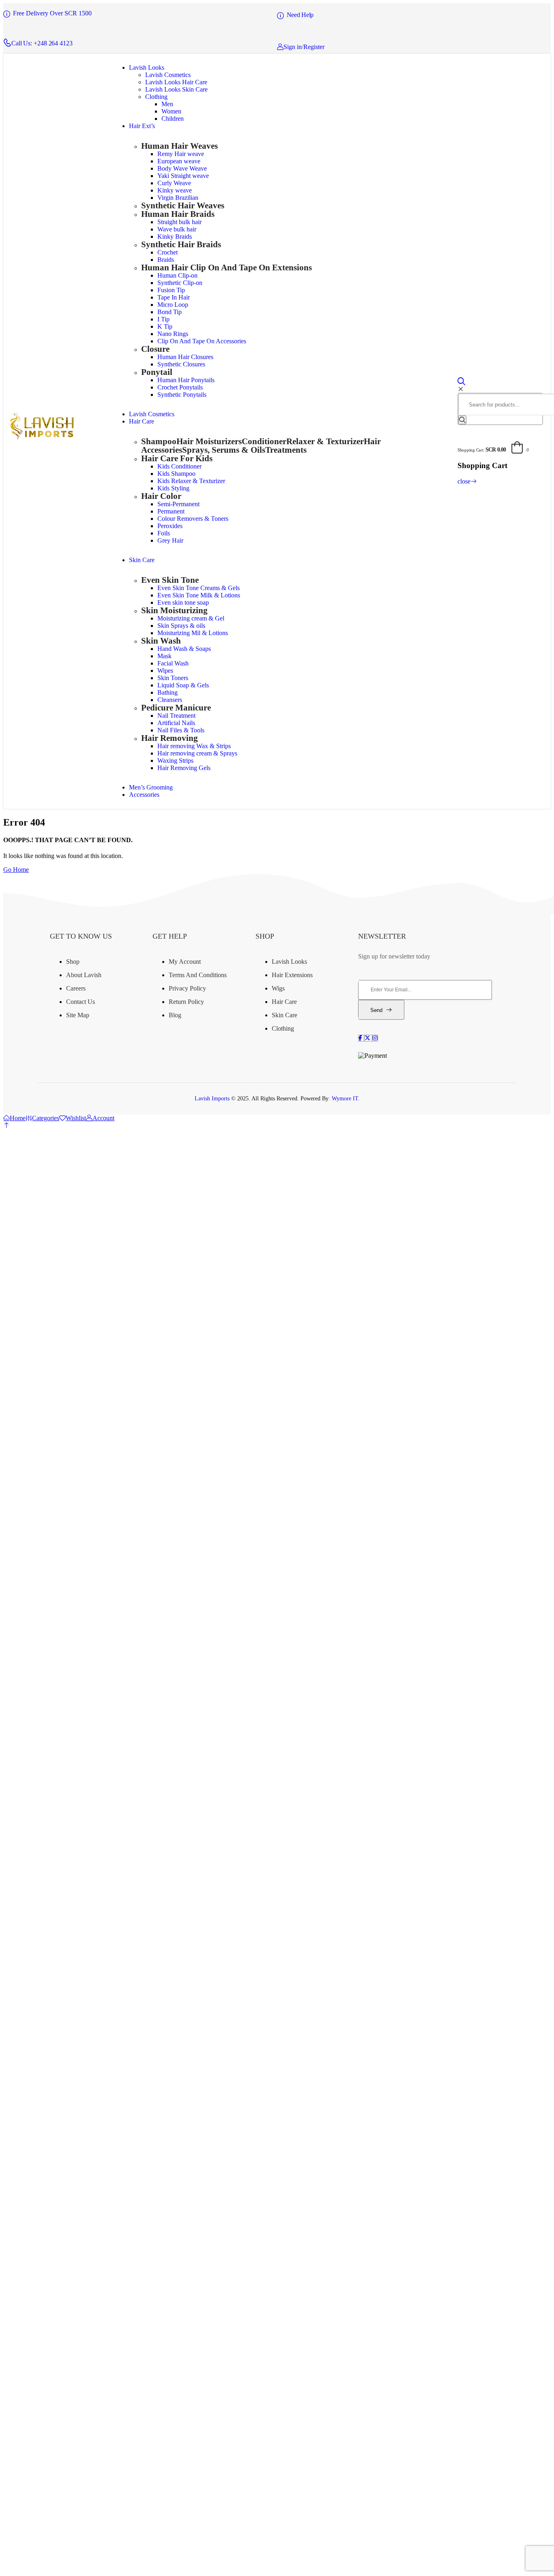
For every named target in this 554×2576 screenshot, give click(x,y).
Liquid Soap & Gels (183, 685)
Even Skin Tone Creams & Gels (199, 588)
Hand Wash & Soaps (184, 649)
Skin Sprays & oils (181, 626)
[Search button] (462, 420)
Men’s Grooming (151, 787)
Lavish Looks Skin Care (176, 89)
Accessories (144, 795)
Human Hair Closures (185, 357)
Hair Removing (170, 738)
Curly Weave (174, 183)
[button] (6, 1125)
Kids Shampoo (176, 474)
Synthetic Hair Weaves (183, 205)
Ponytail (157, 372)
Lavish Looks (147, 67)
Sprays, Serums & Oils (224, 450)
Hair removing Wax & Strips (194, 746)
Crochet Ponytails (180, 387)
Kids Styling (173, 488)
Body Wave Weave (182, 168)
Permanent (171, 511)
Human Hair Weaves (179, 146)
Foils (164, 533)
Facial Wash (173, 663)
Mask (164, 656)
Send (376, 1010)
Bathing (167, 692)
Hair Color (161, 496)
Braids (166, 260)
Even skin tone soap (183, 602)
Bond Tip (170, 312)
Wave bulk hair (177, 229)
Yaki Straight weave (183, 176)
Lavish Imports (213, 1099)
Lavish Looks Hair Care (176, 82)
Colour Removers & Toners (193, 519)
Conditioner (264, 441)
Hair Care (142, 421)
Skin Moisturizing (174, 610)
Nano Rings (173, 334)
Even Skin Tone (170, 580)
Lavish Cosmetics (168, 75)
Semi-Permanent (178, 504)
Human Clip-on (177, 275)
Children (173, 119)
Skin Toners (173, 678)
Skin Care (142, 560)
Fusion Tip (171, 290)
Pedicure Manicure (176, 707)
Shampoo (159, 441)
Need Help (300, 15)
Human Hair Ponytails (186, 380)
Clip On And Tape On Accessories (202, 341)
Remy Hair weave (181, 154)
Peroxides (170, 526)
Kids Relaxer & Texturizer (191, 481)
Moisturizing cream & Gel (191, 618)
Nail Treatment (176, 716)
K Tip (165, 326)
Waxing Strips (175, 761)
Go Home (16, 870)
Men (167, 104)
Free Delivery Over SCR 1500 (52, 13)
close (464, 481)
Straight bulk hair (179, 222)
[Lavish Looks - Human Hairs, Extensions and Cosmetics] (41, 438)
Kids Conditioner (179, 466)
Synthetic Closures (181, 364)
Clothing (156, 97)
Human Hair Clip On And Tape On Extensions (227, 267)
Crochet (167, 252)
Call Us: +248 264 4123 (42, 43)
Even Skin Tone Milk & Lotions (199, 595)
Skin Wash (161, 641)
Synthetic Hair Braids (181, 244)
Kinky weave (175, 190)
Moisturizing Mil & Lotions (193, 633)
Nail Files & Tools (181, 730)
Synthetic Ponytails (182, 395)
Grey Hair (170, 540)
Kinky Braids (175, 236)
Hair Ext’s (142, 126)
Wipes (165, 671)
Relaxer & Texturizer (325, 441)
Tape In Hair (174, 297)
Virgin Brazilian (178, 198)
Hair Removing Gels (184, 768)
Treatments (286, 450)
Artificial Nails (176, 723)
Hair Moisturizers (209, 441)
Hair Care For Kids (177, 458)
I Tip (163, 319)
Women (171, 111)
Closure (155, 349)
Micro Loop (173, 305)
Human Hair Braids (178, 214)
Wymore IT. (346, 1099)
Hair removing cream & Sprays (197, 753)
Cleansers (170, 700)
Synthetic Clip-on (180, 283)
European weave (179, 161)
